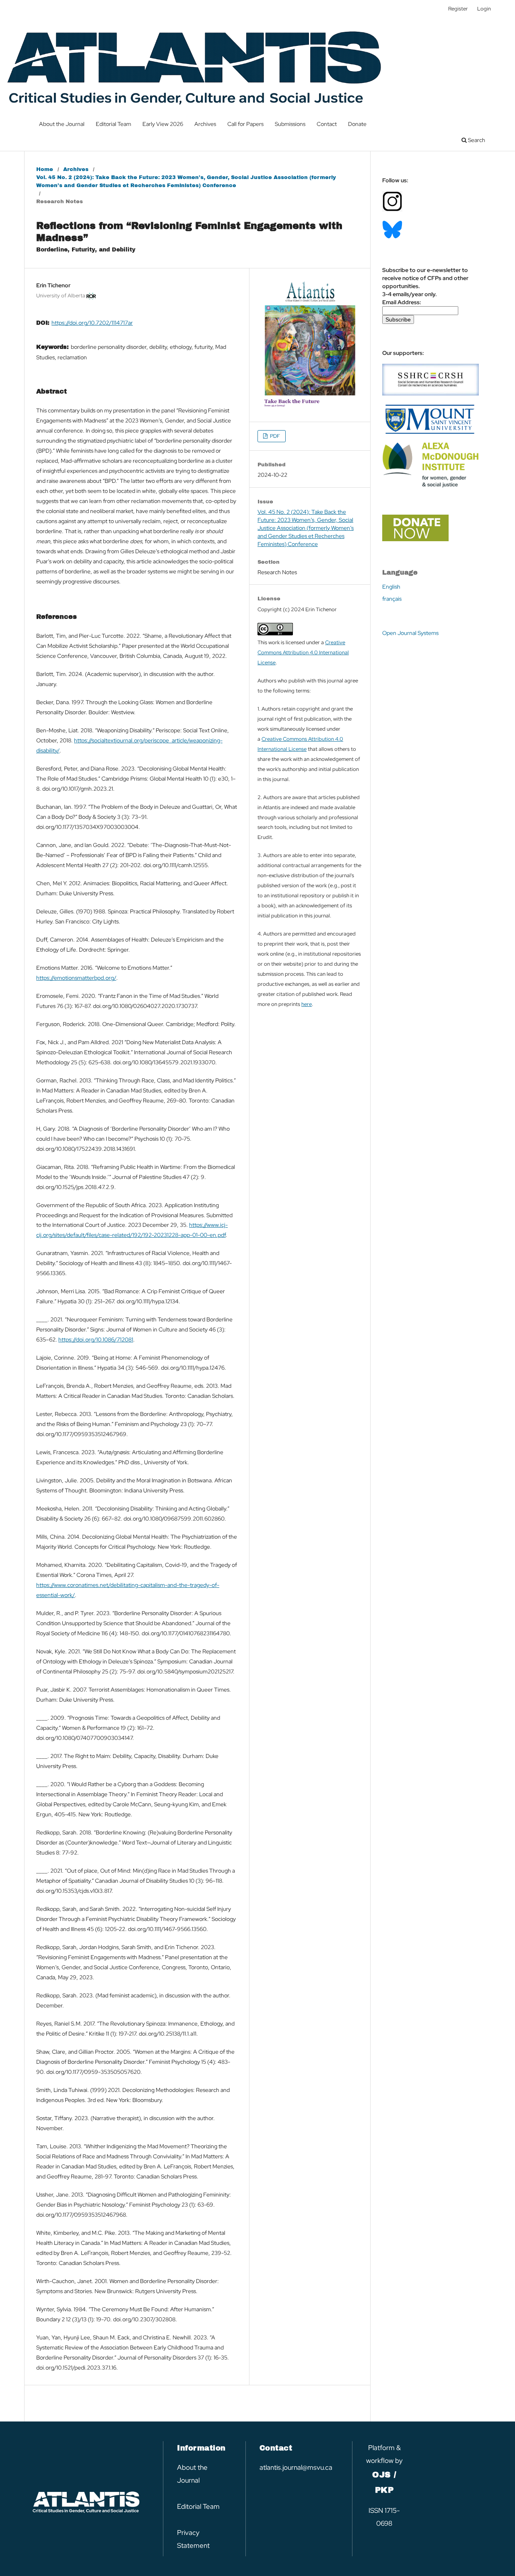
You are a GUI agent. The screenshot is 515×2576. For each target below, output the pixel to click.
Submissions (290, 124)
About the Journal (62, 124)
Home (45, 169)
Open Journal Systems (410, 633)
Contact (327, 124)
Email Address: (402, 302)
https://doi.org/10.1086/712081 (96, 1340)
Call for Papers (245, 124)
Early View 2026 (163, 124)
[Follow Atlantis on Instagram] (392, 210)
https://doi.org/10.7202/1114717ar (92, 323)
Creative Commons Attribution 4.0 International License (303, 652)
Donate (357, 124)
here (307, 1004)
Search (476, 140)
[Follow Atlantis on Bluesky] (392, 237)
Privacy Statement (193, 2539)
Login (484, 9)
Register (458, 9)
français (392, 599)
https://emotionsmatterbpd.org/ (76, 978)
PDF (274, 436)
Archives (205, 124)
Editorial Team (113, 124)
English (391, 587)
